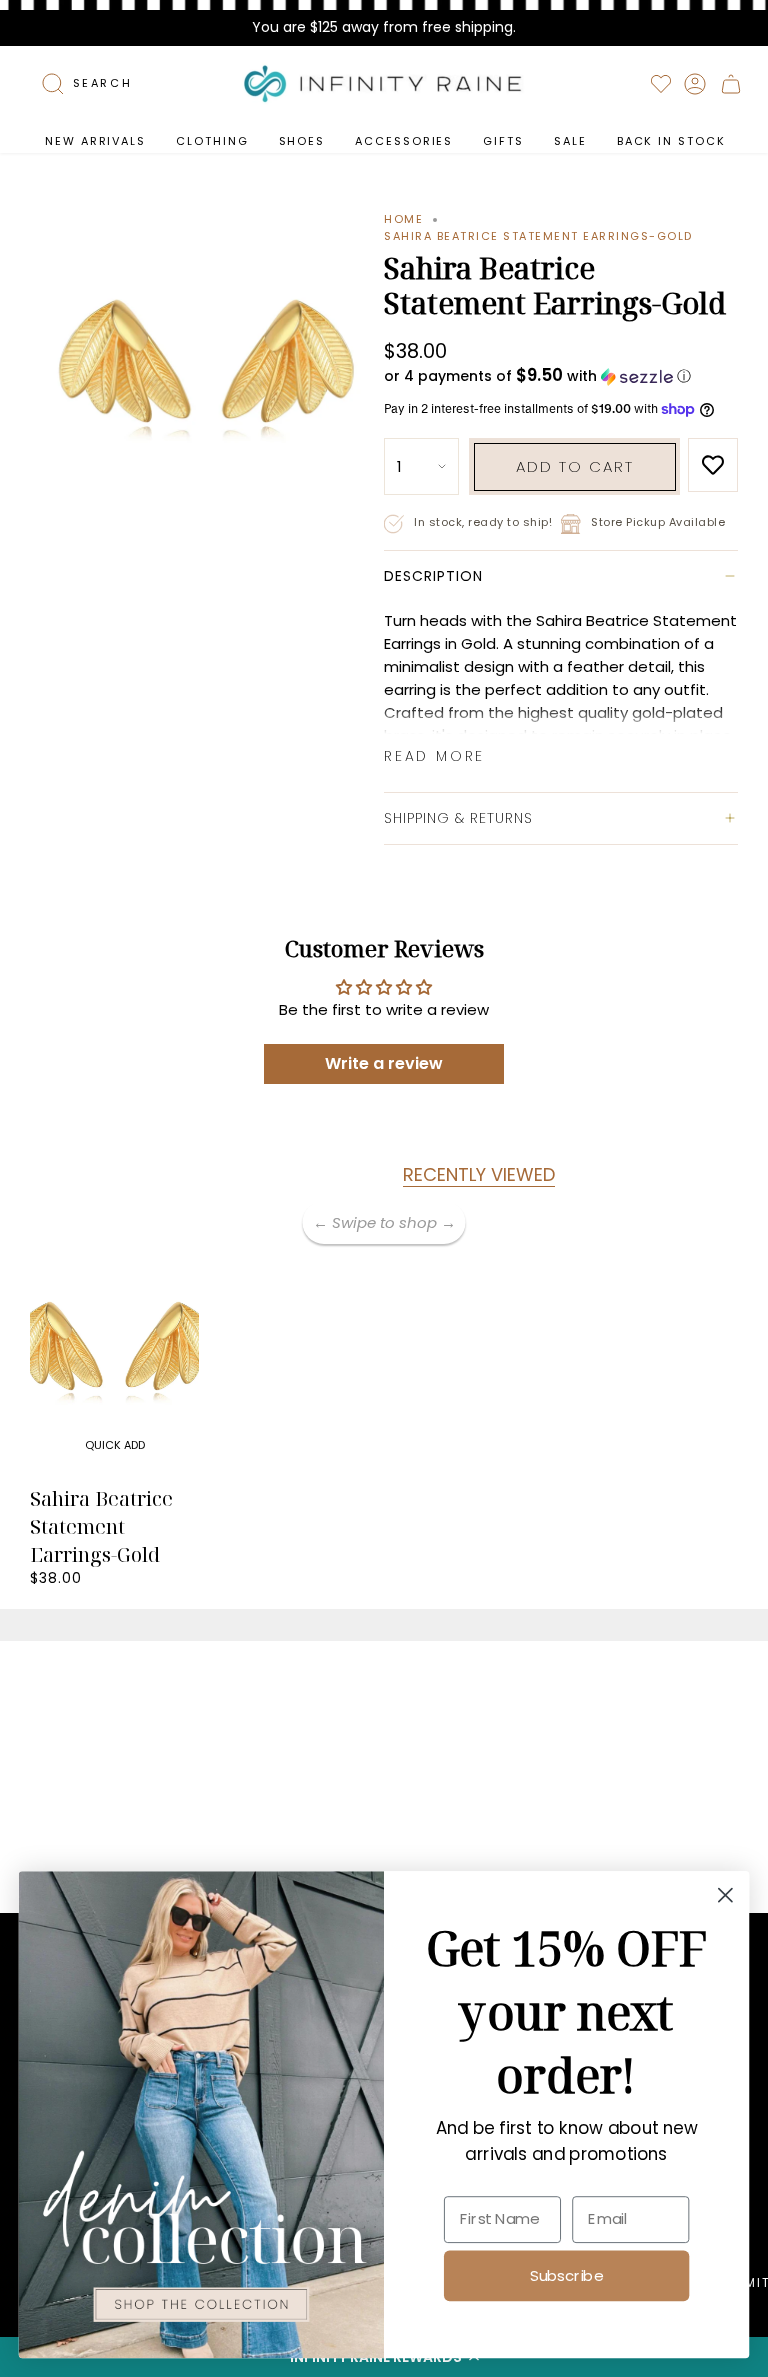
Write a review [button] (384, 1063)
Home (403, 219)
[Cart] (731, 84)
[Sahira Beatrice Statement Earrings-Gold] (114, 1350)
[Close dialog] (725, 1895)
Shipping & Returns (458, 818)
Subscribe (566, 2275)
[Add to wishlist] (713, 465)
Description (433, 576)
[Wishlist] (661, 84)
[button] (212, 141)
